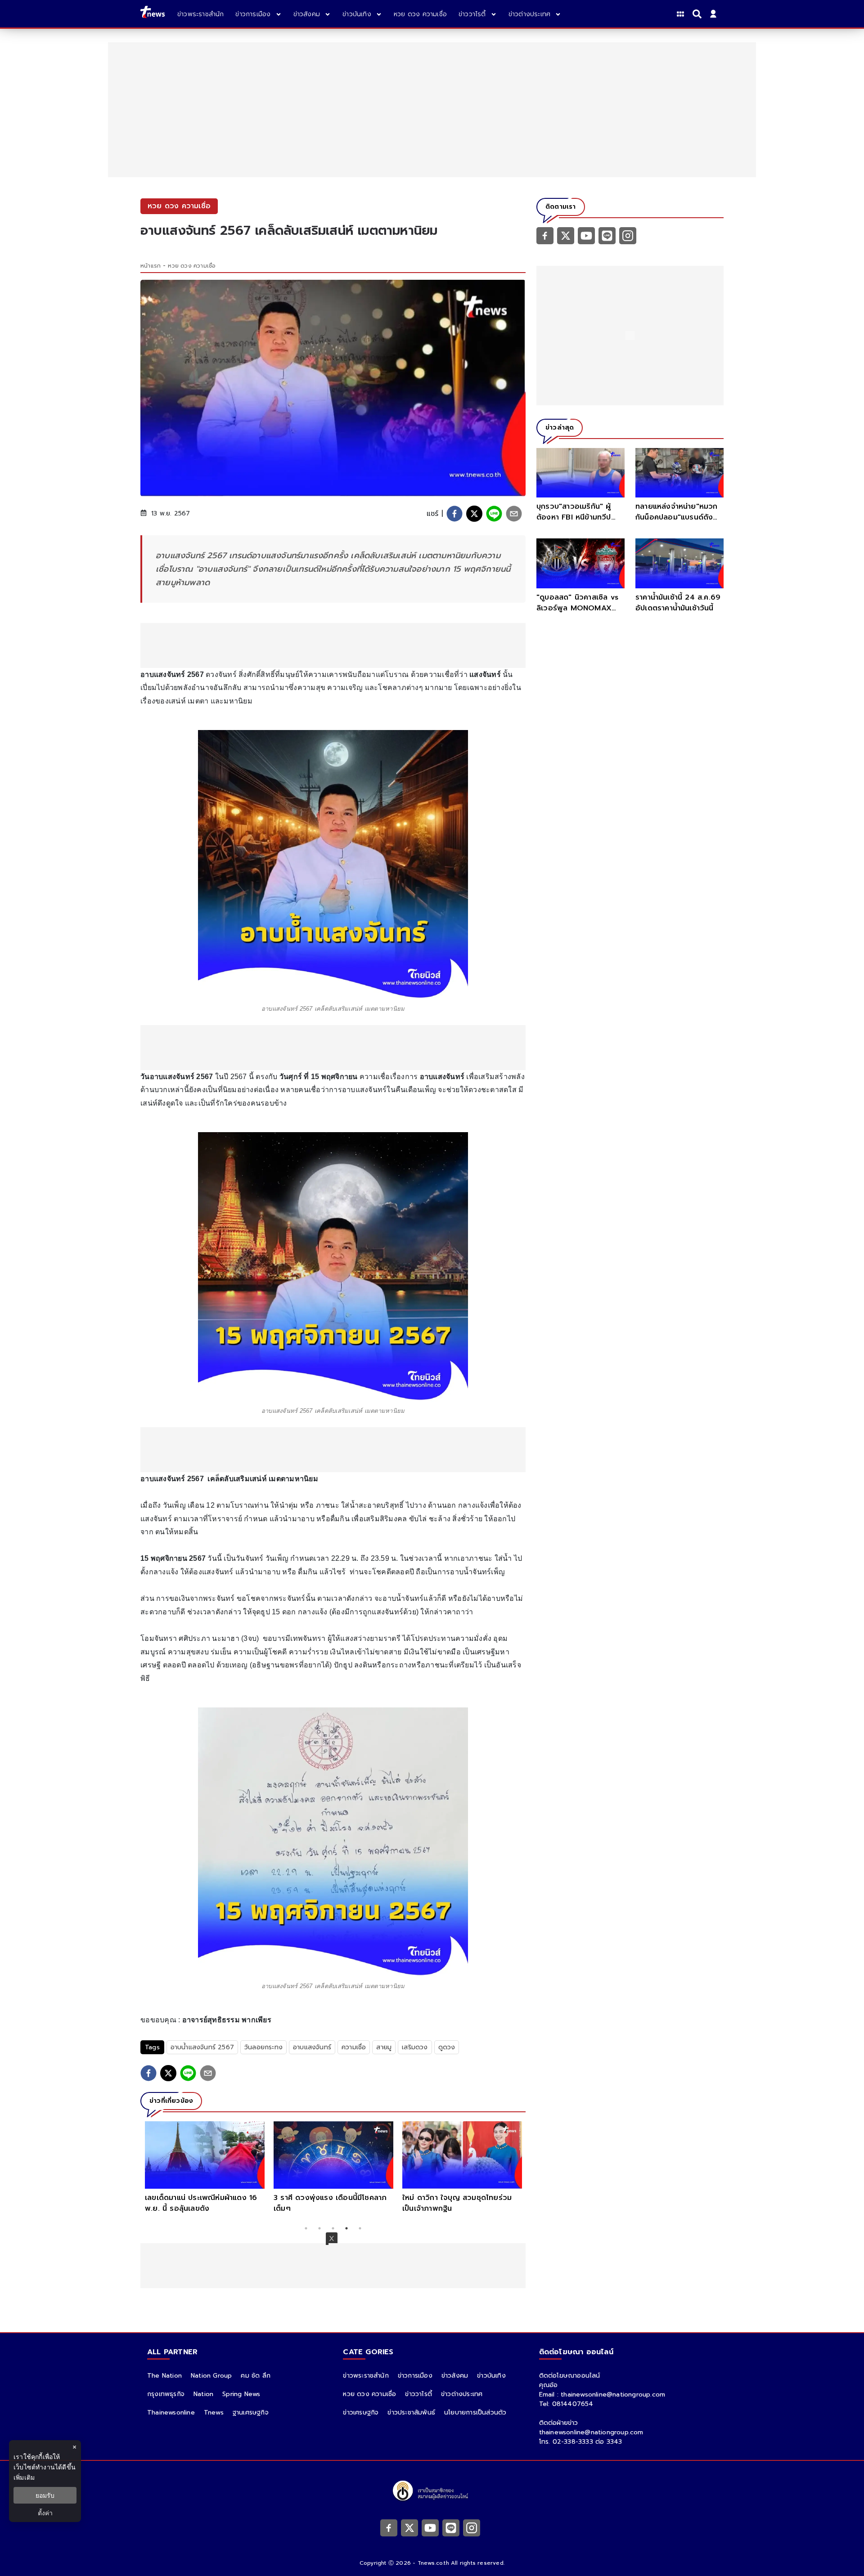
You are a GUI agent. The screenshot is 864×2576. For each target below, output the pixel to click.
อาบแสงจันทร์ (312, 2047)
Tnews (214, 2412)
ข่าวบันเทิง (491, 2376)
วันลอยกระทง (263, 2047)
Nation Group (211, 2376)
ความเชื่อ (354, 2047)
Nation (203, 2394)
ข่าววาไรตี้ (418, 2394)
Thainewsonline (171, 2412)
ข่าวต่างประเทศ (462, 2394)
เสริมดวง (415, 2047)
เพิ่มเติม (24, 2477)
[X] (566, 235)
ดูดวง (447, 2047)
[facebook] (454, 514)
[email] (514, 514)
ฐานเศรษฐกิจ (251, 2412)
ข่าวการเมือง (415, 2376)
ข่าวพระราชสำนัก (366, 2376)
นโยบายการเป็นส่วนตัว (475, 2412)
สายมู (384, 2047)
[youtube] (586, 235)
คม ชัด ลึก (256, 2376)
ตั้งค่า (45, 2513)
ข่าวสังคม (455, 2376)
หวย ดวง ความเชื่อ (192, 266)
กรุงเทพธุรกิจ (166, 2394)
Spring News (241, 2394)
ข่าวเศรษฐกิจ (361, 2412)
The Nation (164, 2376)
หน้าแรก (151, 266)
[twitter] (474, 514)
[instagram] (628, 235)
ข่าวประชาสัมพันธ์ (411, 2412)
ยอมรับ (45, 2495)
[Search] (698, 14)
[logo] (153, 14)
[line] (494, 514)
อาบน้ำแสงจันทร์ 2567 (202, 2047)
